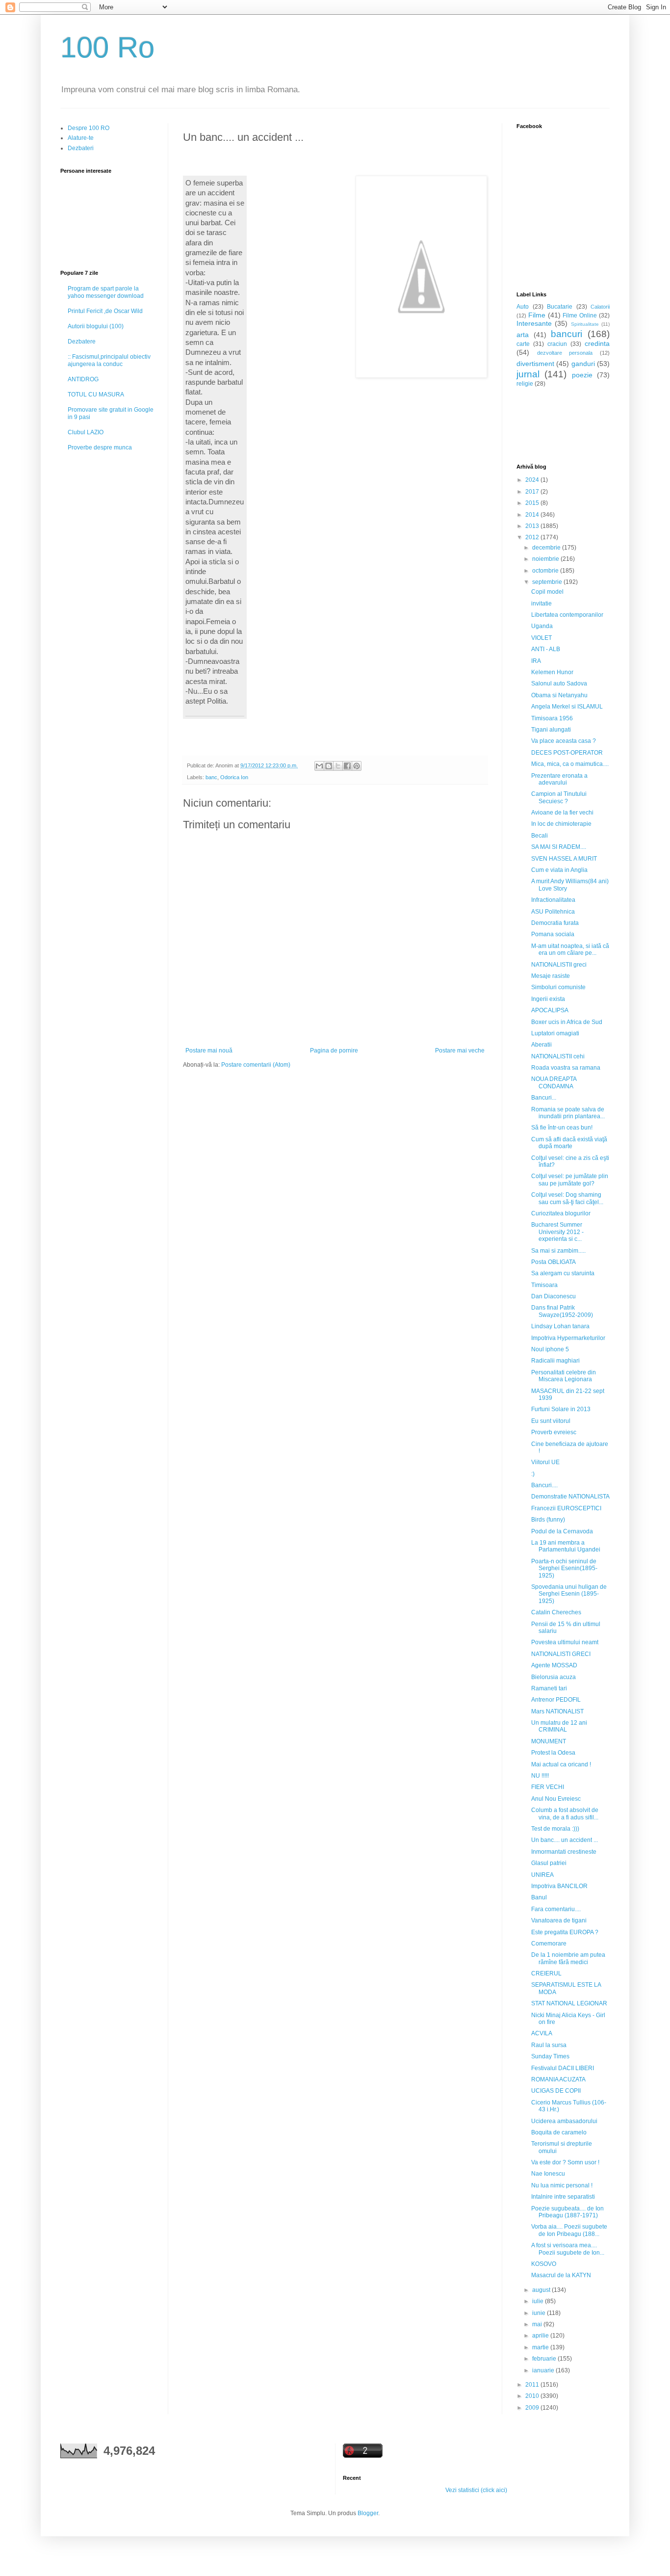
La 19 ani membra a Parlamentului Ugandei (566, 1546)
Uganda (542, 626)
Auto (523, 307)
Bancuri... (544, 1098)
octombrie (546, 571)
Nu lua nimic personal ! (562, 2185)
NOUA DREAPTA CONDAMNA (554, 1082)
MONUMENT (549, 1741)
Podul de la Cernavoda (562, 1531)
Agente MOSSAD (554, 1665)
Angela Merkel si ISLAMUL (567, 707)
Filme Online (580, 315)
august (542, 2290)
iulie (539, 2301)
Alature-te (81, 138)
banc (211, 777)
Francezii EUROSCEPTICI (566, 1508)
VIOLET (541, 638)
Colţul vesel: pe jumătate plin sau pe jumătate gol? (570, 1180)
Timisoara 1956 (552, 718)
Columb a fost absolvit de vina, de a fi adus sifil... (565, 1814)
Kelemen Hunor (552, 672)
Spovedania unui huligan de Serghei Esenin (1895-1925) (569, 1594)
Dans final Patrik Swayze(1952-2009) (562, 1311)
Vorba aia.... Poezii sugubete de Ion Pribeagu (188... (569, 2230)
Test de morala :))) (555, 1829)
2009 (533, 2408)
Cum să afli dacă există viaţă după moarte (569, 1143)
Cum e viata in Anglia (559, 870)
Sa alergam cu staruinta (563, 1273)
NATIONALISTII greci (559, 965)
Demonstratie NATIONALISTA (570, 1497)
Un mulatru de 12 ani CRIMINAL (559, 1726)
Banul (539, 1897)
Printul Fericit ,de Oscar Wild (105, 311)
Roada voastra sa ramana (566, 1068)
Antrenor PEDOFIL (556, 1700)
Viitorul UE (545, 1462)
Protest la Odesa (553, 1753)
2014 (533, 515)
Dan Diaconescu (554, 1296)
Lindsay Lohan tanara (560, 1326)
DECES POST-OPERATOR (567, 753)
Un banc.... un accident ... (565, 1840)
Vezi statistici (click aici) (476, 2490)
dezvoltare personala (565, 353)
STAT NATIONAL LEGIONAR (569, 2003)
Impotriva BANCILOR (559, 1886)
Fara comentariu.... (556, 1909)
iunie (540, 2313)
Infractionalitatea (553, 900)
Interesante (534, 323)
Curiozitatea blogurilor (561, 1213)
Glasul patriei (549, 1863)
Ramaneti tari (549, 1688)
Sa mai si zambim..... (558, 1251)
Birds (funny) (548, 1520)
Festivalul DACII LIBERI (563, 2068)
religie (525, 384)
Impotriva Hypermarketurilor (568, 1338)
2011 (533, 2385)
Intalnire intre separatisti (563, 2197)
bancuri (567, 334)
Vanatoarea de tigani (559, 1920)
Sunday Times (550, 2056)
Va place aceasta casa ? (564, 741)
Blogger (368, 2513)
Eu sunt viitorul (551, 1421)
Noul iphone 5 (550, 1349)
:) (533, 1474)
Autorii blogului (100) (96, 326)
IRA (536, 661)
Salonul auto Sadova (559, 683)
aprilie (541, 2336)
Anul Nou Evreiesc (556, 1799)
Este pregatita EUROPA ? (565, 1932)
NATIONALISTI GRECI (561, 1654)
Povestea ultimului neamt (565, 1642)
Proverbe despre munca (100, 447)
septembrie (548, 582)
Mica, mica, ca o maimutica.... (570, 764)
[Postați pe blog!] (329, 766)
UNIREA (542, 1875)
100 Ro (107, 47)
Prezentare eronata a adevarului (559, 779)
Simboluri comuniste (558, 987)
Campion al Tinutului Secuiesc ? (559, 797)
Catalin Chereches (556, 1612)
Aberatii (541, 1045)
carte (523, 344)
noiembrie (546, 559)
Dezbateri (81, 148)
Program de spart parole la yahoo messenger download (106, 292)
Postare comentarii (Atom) (256, 1065)
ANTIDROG (83, 379)
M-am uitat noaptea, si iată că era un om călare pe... (570, 949)
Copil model (547, 592)
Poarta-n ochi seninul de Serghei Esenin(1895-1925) (564, 1568)
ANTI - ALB (546, 649)
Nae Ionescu (548, 2174)
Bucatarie (560, 307)
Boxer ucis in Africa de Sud (567, 1022)
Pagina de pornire (334, 1051)
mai (538, 2324)
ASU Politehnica (553, 912)
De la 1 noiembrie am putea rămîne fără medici (568, 1958)
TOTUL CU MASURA (96, 394)
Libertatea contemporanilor (567, 615)
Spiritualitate (585, 324)
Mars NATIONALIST (557, 1711)
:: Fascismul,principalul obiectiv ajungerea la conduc (109, 360)
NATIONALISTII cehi (558, 1056)
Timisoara (544, 1285)
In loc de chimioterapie (561, 824)
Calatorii (600, 307)
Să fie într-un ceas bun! (562, 1128)
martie (541, 2347)
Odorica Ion (234, 777)
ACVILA (542, 2033)
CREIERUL (546, 1973)
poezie (582, 375)
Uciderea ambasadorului (564, 2121)
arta (523, 335)
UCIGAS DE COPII (556, 2091)
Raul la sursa (549, 2045)
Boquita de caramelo (559, 2132)
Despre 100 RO (89, 128)
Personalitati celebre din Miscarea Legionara (564, 1376)
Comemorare (549, 1944)
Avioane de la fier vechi (562, 813)
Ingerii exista (548, 999)
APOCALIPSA (550, 1010)
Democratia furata (555, 923)
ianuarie (544, 2370)
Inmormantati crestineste (564, 1852)
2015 (533, 503)
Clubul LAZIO (86, 432)
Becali (540, 836)
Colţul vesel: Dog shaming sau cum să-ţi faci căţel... (567, 1198)
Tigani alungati (551, 730)
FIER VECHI (548, 1787)
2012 (533, 537)
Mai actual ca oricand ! (561, 1764)
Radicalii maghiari (555, 1361)
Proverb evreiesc (554, 1432)
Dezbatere (82, 342)
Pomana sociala (553, 934)
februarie (545, 2359)
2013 (533, 526)
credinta (597, 343)
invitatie (541, 604)
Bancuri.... (544, 1485)
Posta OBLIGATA (554, 1262)
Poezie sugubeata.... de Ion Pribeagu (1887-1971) (567, 2212)
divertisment (535, 364)
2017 (533, 492)
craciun (557, 344)
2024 (533, 480)
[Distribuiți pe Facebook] (347, 766)
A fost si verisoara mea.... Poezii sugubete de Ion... (568, 2249)
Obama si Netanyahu (559, 695)
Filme (537, 315)
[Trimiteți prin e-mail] (319, 766)
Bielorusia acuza (554, 1677)
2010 (533, 2396)
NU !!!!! (540, 1776)
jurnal (528, 374)
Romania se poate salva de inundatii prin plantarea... (568, 1113)
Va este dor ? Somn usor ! (565, 2162)
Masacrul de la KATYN (561, 2275)
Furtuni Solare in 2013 (561, 1409)
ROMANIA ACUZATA (558, 2079)
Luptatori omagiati (555, 1033)
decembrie (547, 548)
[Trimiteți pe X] (338, 766)
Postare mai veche (460, 1051)
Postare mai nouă (209, 1051)
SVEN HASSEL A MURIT (564, 859)
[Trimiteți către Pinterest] (357, 766)
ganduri (583, 364)
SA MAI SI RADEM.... (559, 847)
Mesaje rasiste (551, 976)
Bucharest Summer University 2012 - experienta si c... (557, 1232)
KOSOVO (544, 2264)
